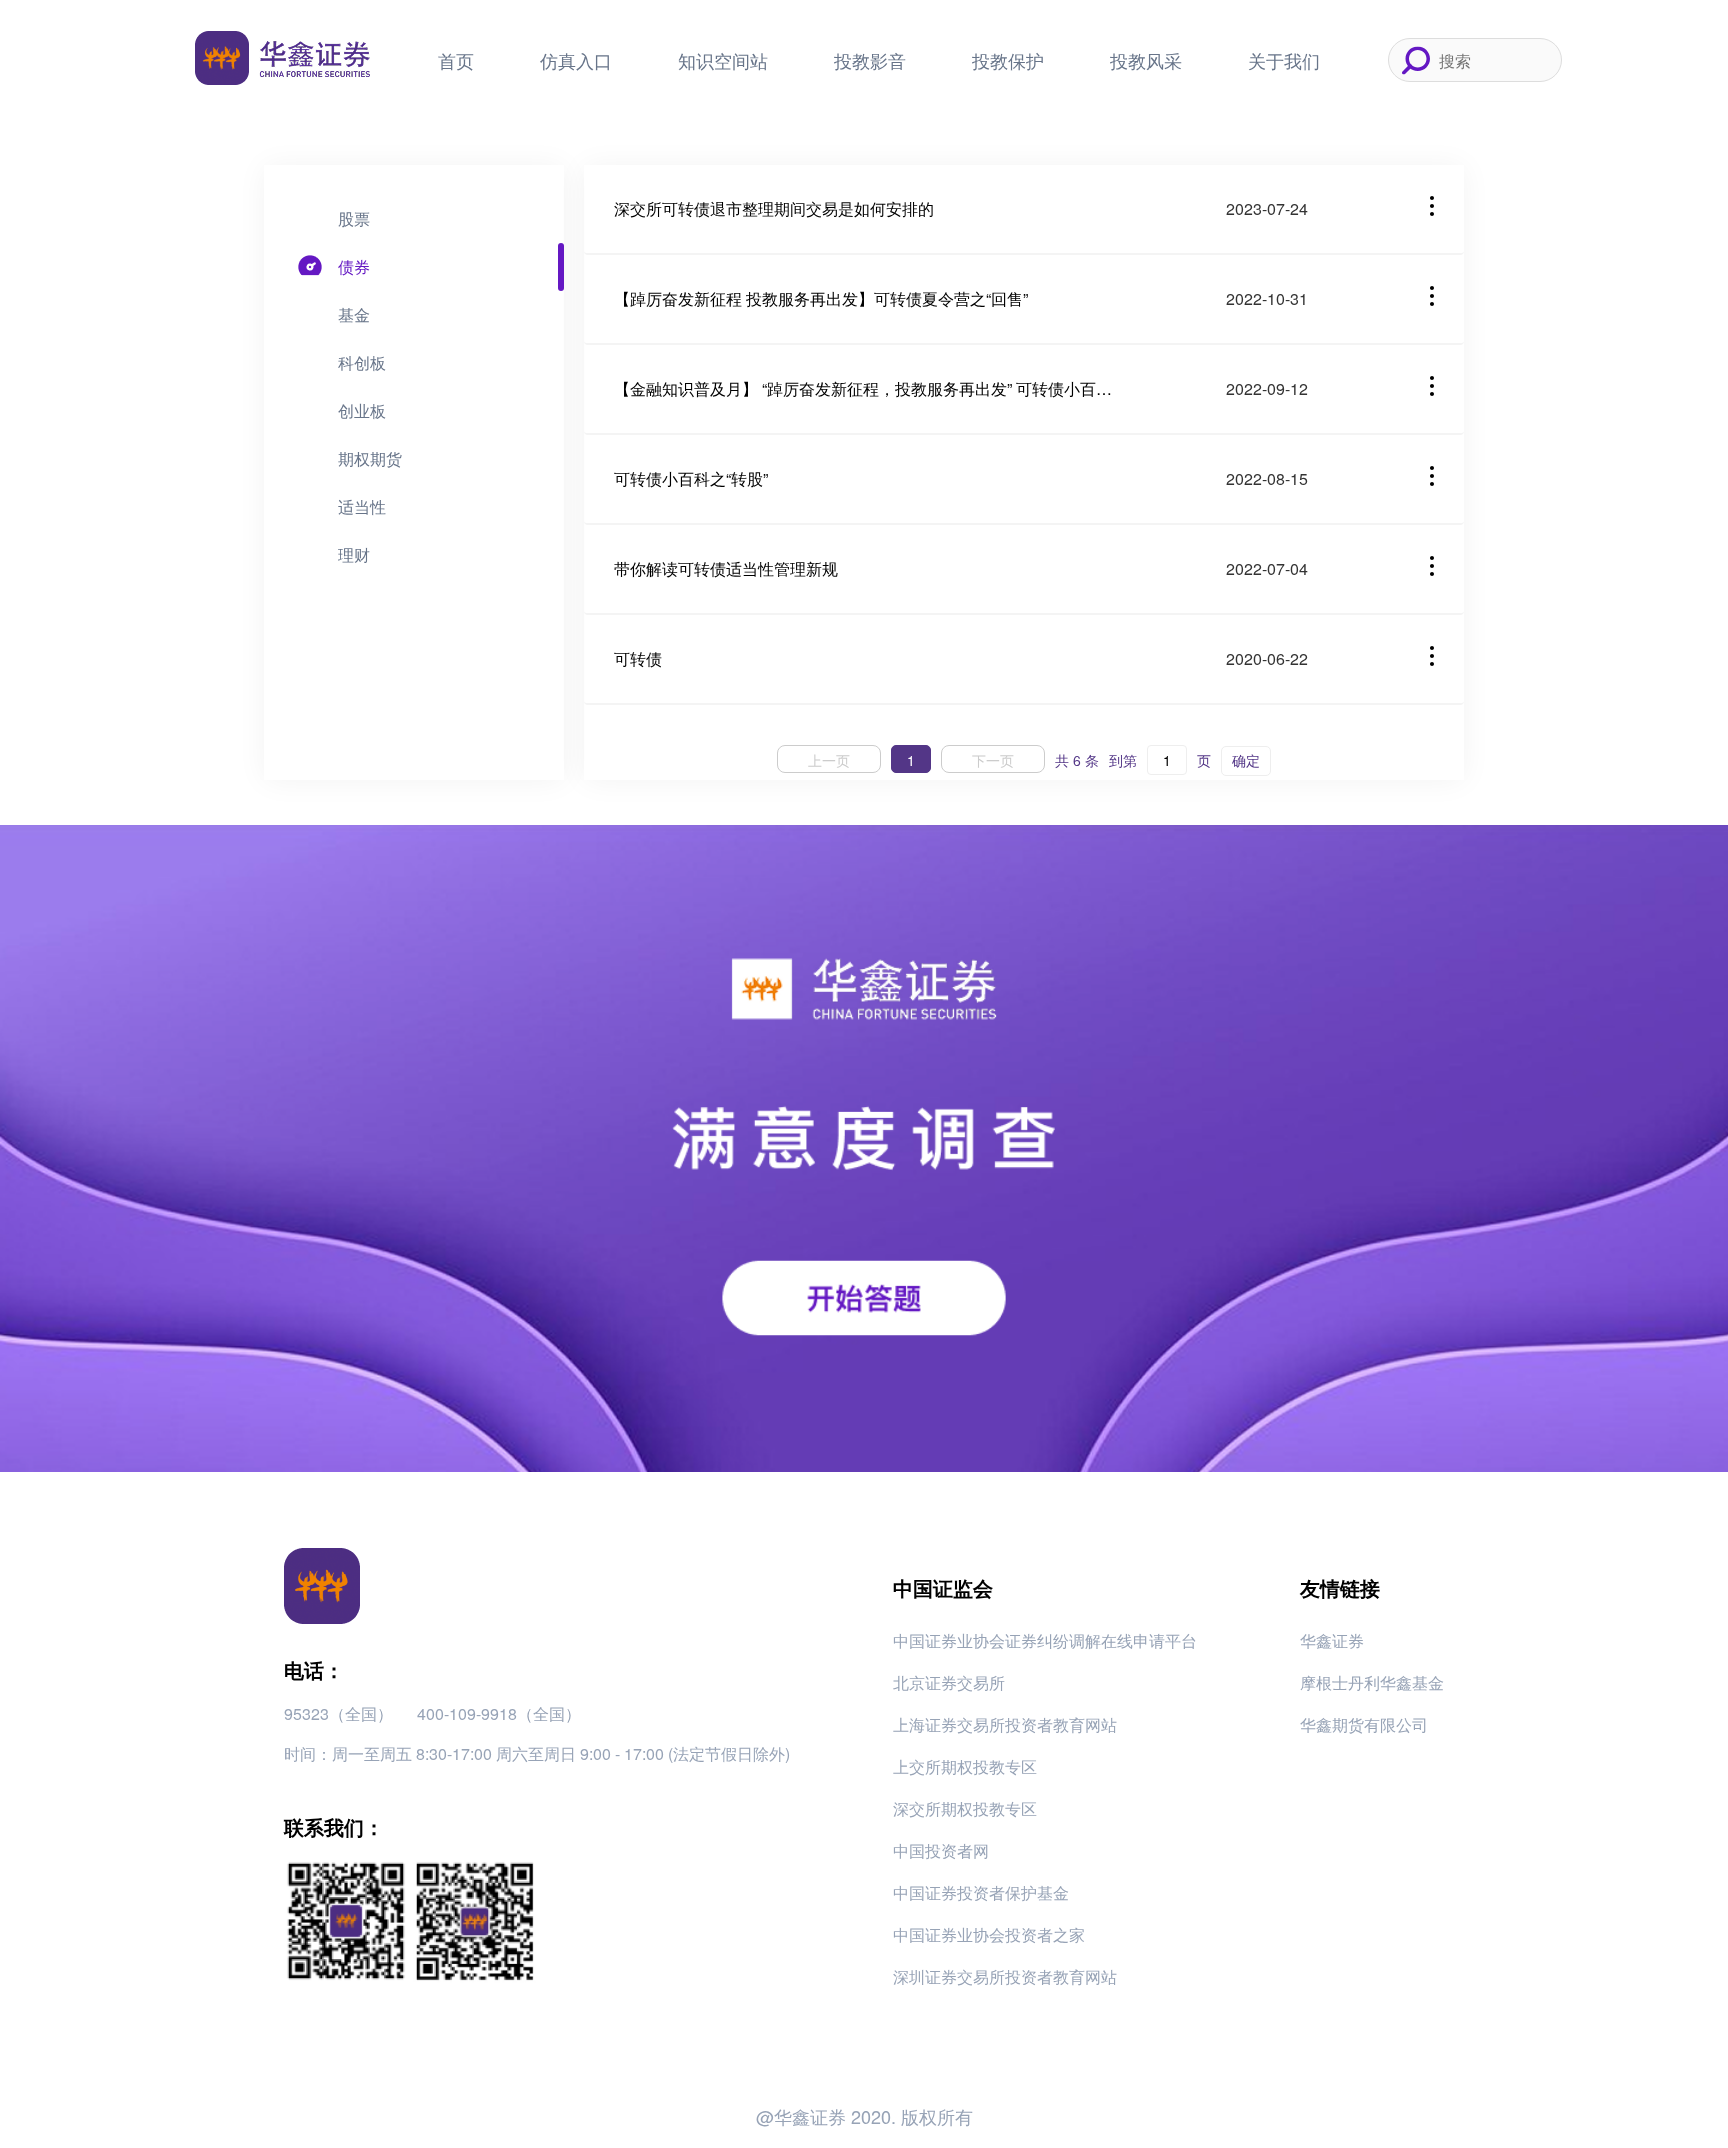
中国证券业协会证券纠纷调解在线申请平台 (1045, 1640)
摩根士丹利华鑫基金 (1372, 1682)
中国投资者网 (941, 1850)
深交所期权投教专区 (965, 1808)
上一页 (829, 760)
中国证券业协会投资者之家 (989, 1934)
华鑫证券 (1332, 1640)
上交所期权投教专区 (965, 1766)
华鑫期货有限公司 (1364, 1724)
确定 (1246, 760)
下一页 (993, 760)
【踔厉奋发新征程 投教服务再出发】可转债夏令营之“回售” (821, 298)
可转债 (638, 658)
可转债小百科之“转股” (691, 478)
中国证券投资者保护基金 (981, 1892)
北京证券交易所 (949, 1682)
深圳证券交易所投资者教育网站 (1005, 1976)
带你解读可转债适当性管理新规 (726, 568)
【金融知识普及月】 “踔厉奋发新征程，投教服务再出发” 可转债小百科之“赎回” (864, 388)
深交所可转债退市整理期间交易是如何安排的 (774, 208)
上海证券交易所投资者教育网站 (1005, 1724)
